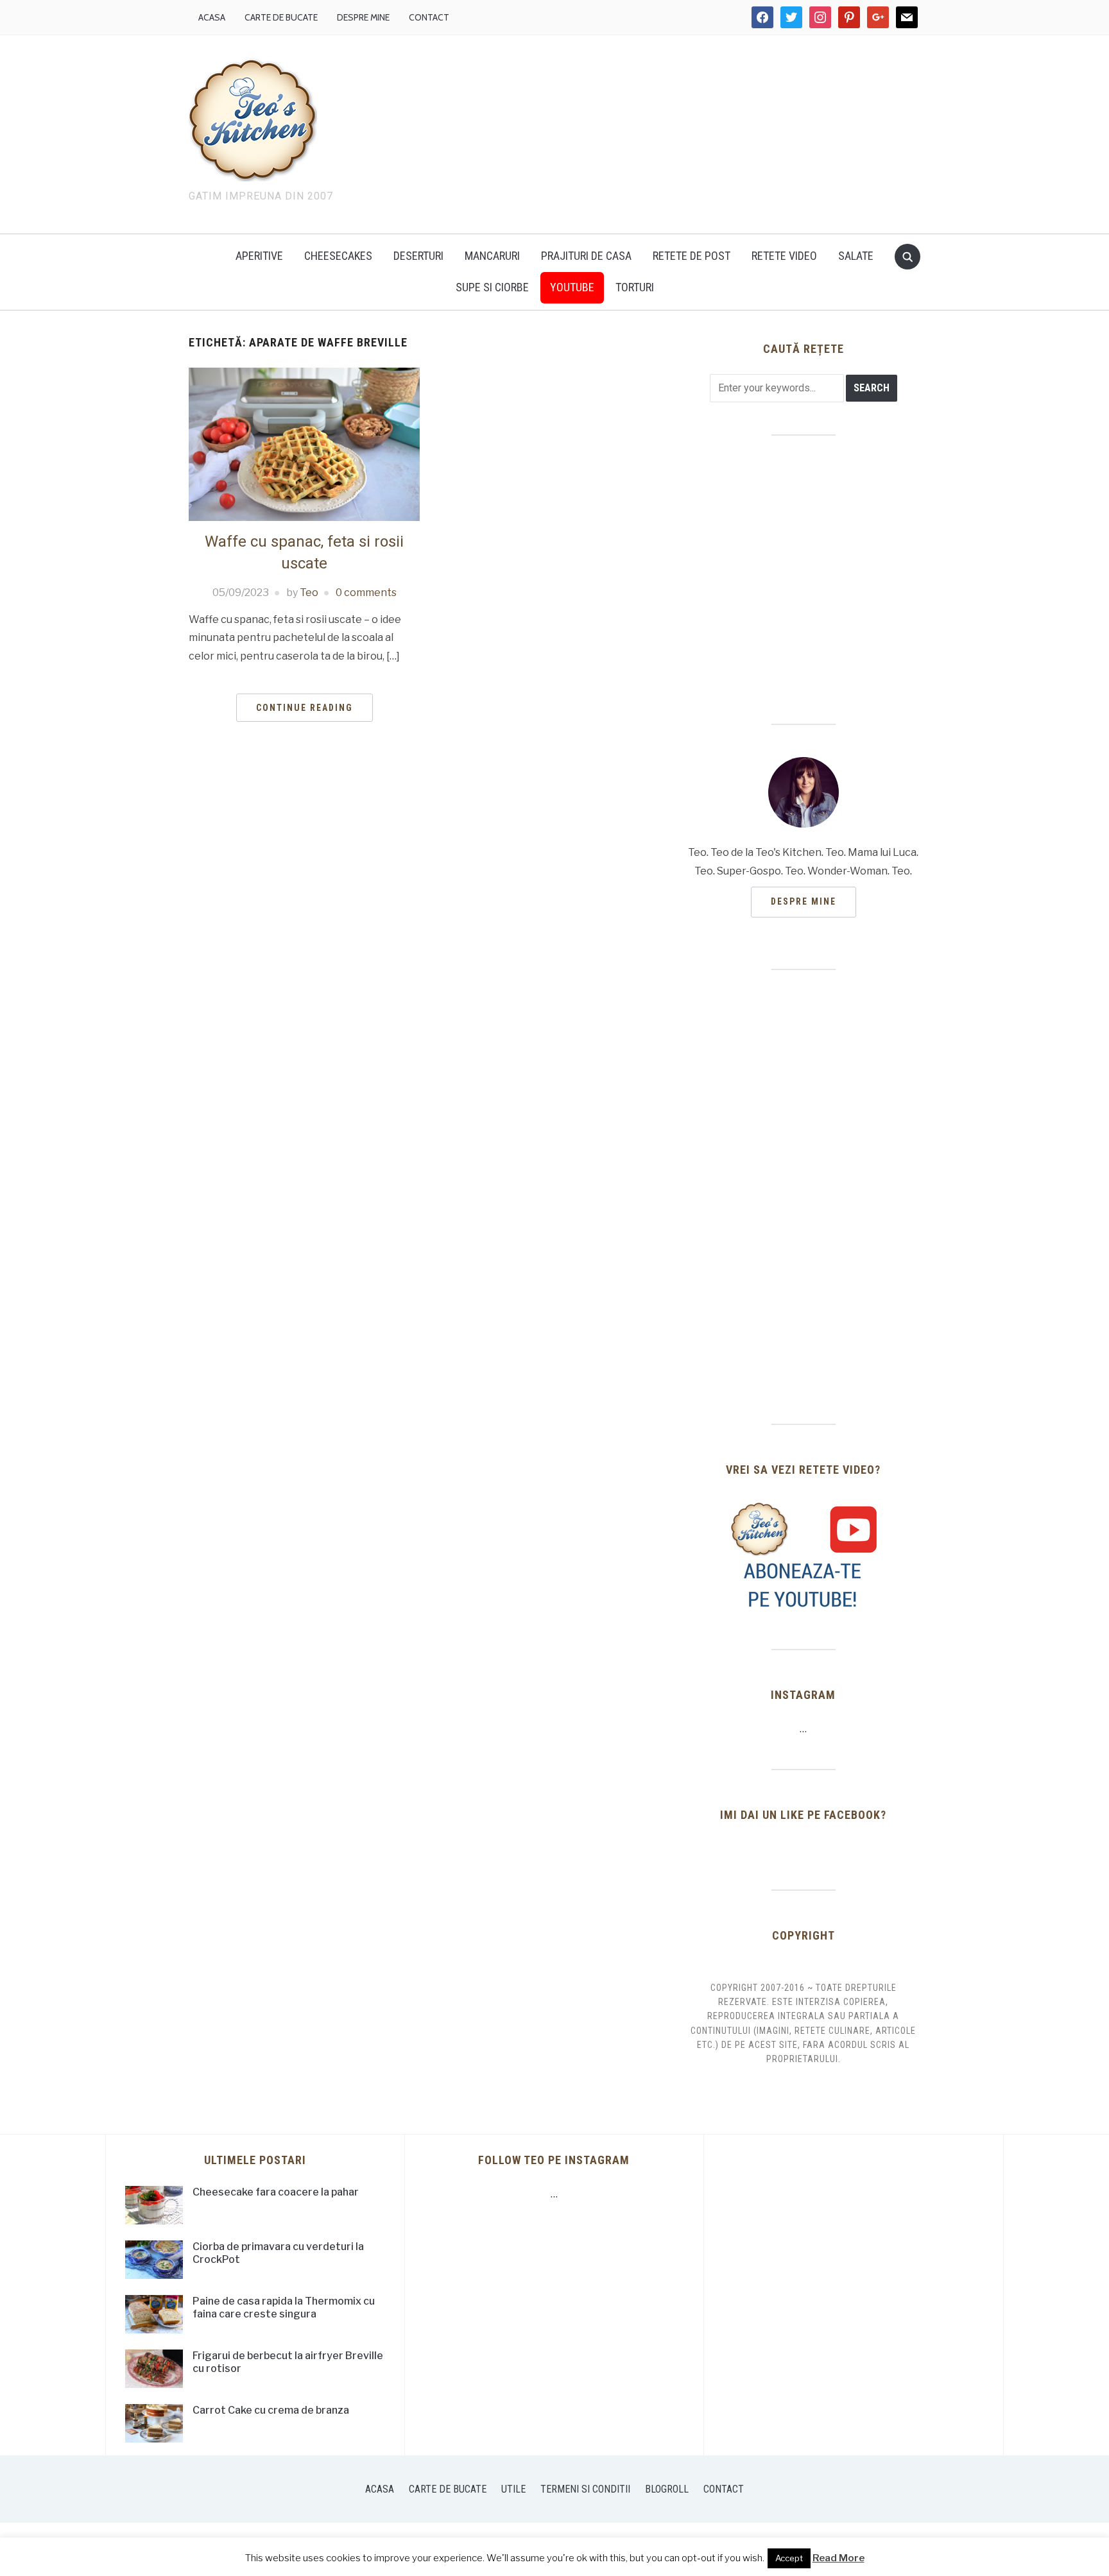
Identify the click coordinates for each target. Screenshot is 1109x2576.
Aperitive (259, 256)
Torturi (635, 287)
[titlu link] (804, 1556)
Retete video (784, 256)
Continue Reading (305, 708)
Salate (856, 256)
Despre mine (363, 17)
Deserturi (418, 256)
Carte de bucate (281, 17)
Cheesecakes (338, 256)
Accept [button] (789, 2558)
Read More (838, 2558)
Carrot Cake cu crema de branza (271, 2410)
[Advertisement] (664, 132)
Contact (429, 17)
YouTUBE (572, 287)
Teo (309, 593)
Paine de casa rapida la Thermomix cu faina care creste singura (284, 2308)
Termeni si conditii (585, 2489)
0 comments (366, 593)
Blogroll (667, 2489)
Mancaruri (492, 256)
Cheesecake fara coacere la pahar (276, 2192)
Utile (513, 2489)
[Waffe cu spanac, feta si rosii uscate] (304, 444)
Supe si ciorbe (492, 287)
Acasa (212, 17)
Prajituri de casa (586, 256)
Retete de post (692, 256)
